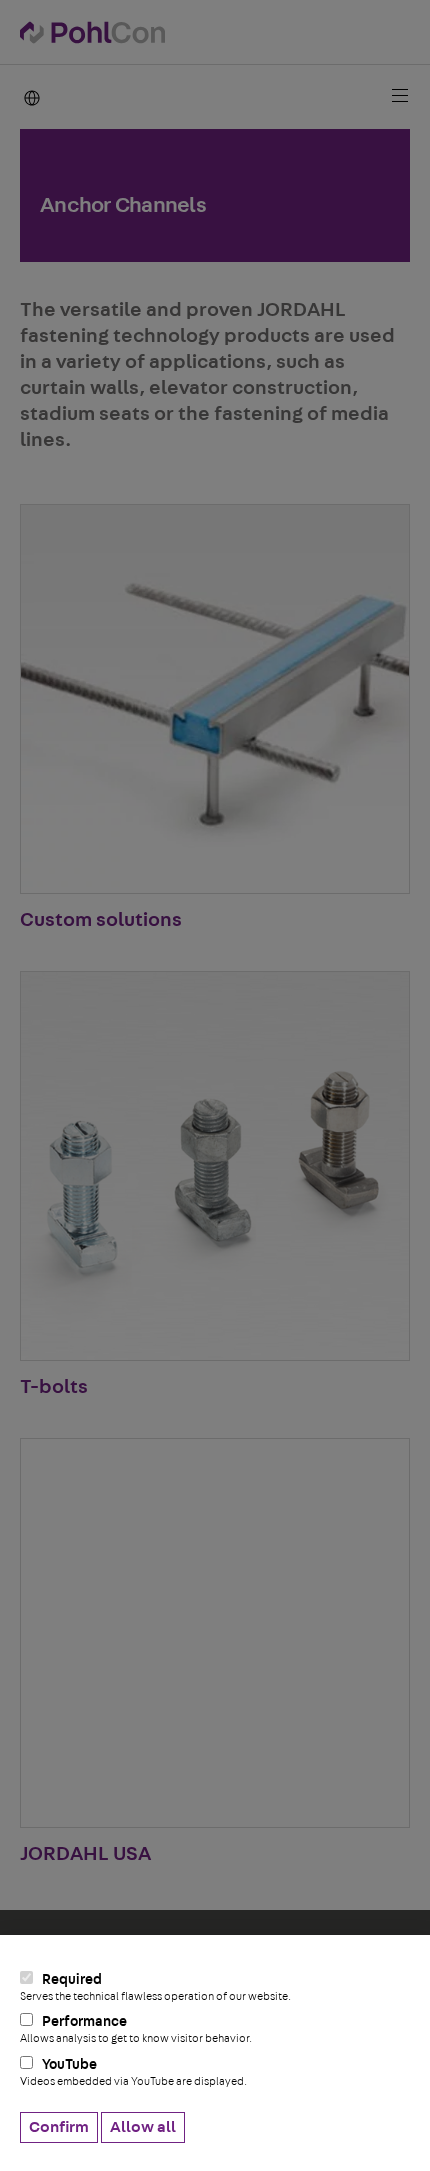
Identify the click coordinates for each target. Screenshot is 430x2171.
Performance (136, 2029)
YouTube (133, 2072)
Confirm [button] (59, 2127)
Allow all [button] (143, 2127)
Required (155, 1987)
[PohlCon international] (30, 97)
